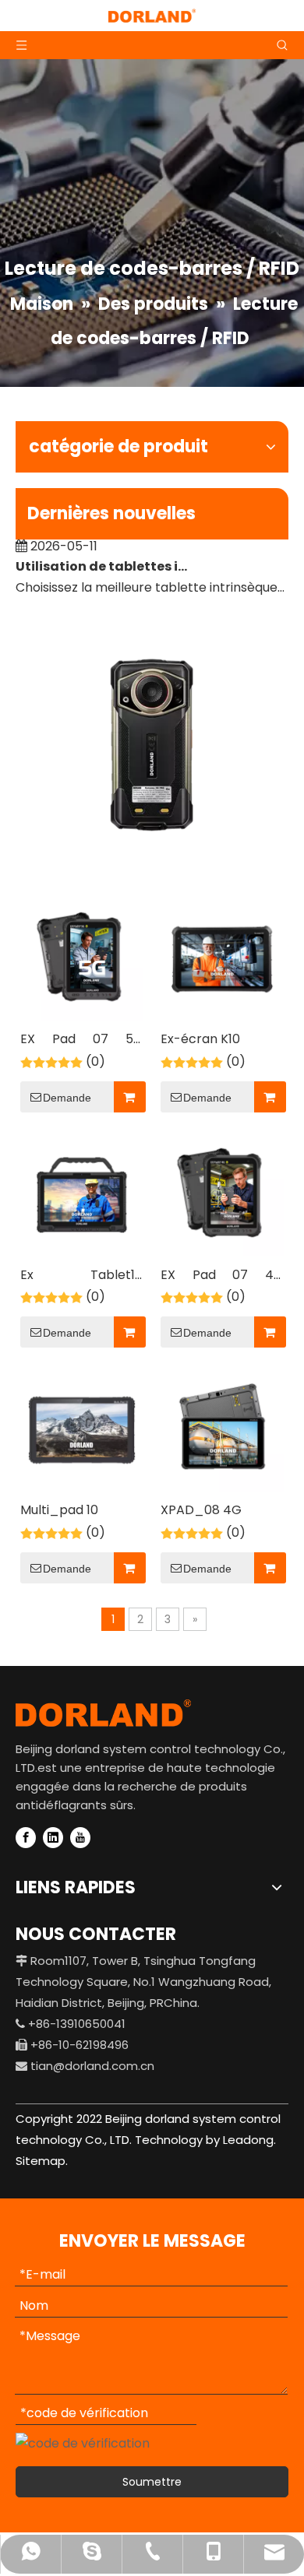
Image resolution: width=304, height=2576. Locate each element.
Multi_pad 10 (59, 1510)
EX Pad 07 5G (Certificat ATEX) (82, 1040)
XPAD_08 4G (201, 1510)
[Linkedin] (53, 1838)
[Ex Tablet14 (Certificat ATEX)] (82, 1194)
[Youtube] (80, 1838)
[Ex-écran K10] (222, 958)
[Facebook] (26, 1838)
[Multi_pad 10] (82, 1430)
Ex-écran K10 (200, 1039)
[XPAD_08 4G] (222, 1430)
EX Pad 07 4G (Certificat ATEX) (222, 1276)
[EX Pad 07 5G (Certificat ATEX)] (82, 958)
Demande (67, 1098)
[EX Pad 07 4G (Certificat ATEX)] (222, 1194)
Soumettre (152, 2482)
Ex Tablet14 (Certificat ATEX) (82, 1276)
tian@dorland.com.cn (92, 2066)
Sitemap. (42, 2161)
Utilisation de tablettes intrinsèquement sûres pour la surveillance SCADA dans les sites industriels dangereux (104, 560)
